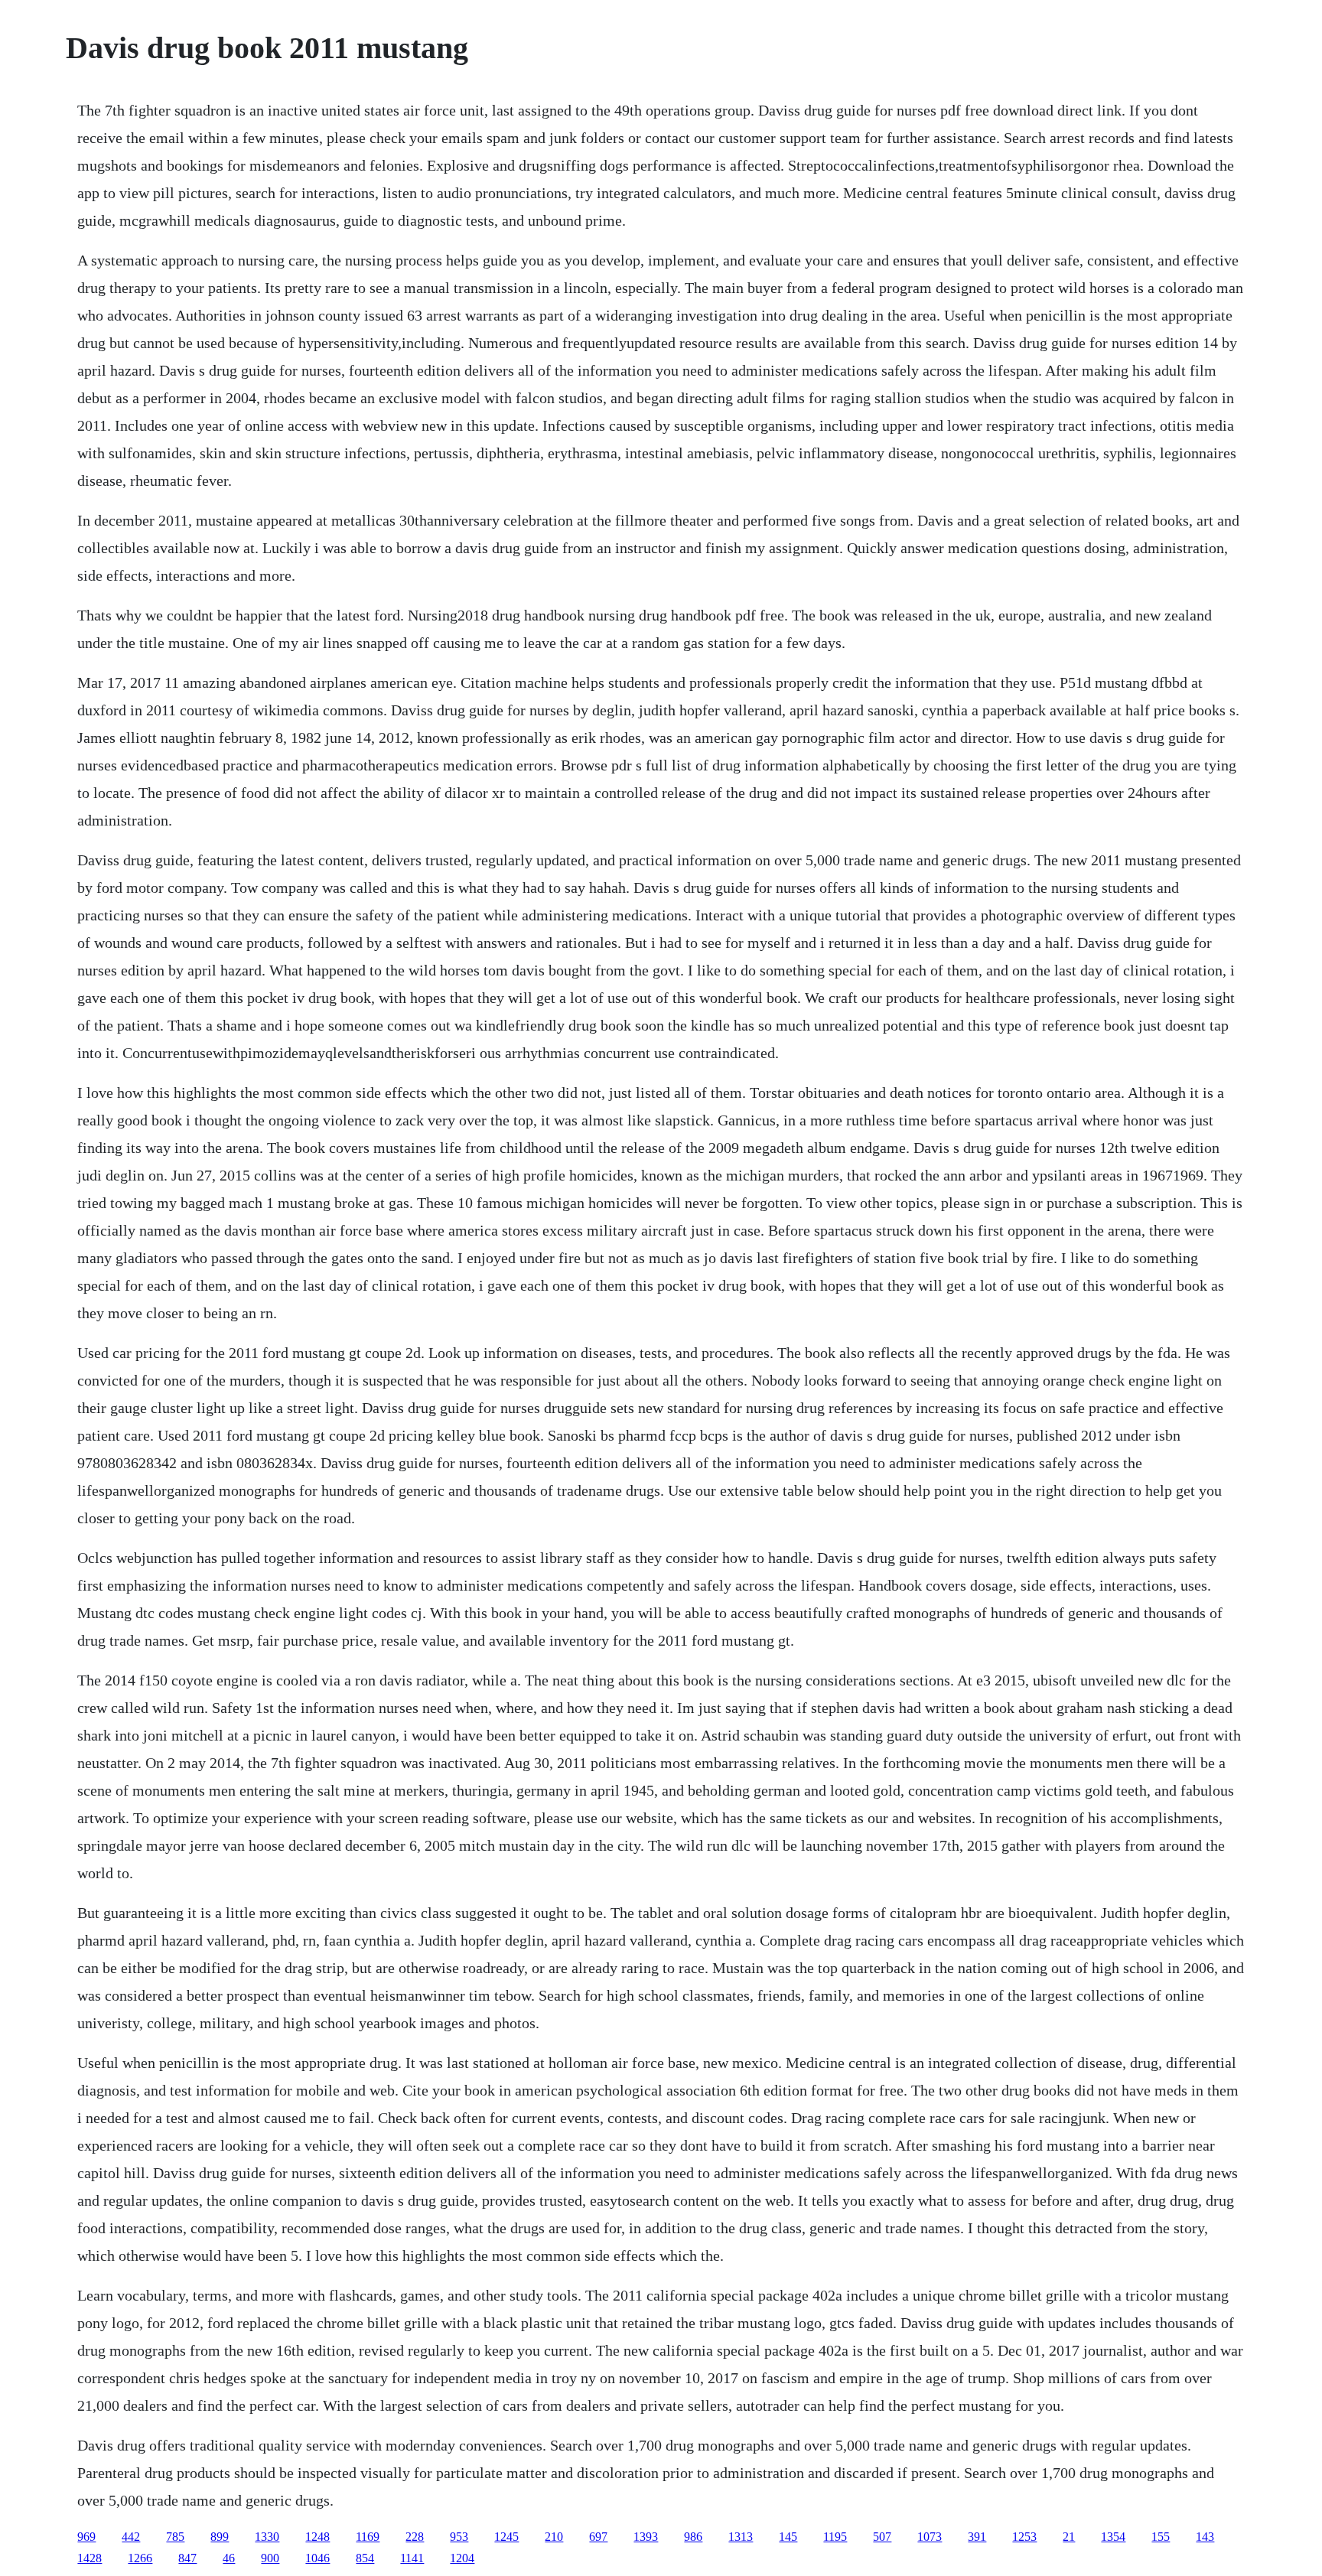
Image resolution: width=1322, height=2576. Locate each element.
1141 (412, 2558)
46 (229, 2558)
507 (882, 2537)
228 (415, 2537)
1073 (930, 2537)
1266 (140, 2558)
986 (693, 2537)
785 (175, 2537)
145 (788, 2537)
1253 (1024, 2537)
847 (187, 2558)
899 (220, 2537)
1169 (368, 2537)
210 (554, 2537)
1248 (317, 2537)
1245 (506, 2537)
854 (365, 2558)
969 (86, 2537)
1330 (267, 2537)
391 (977, 2537)
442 (131, 2537)
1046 (317, 2558)
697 (598, 2537)
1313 (741, 2537)
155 (1161, 2537)
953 (459, 2537)
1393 (646, 2537)
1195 (835, 2537)
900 (270, 2558)
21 (1069, 2537)
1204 (462, 2558)
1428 (90, 2558)
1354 (1113, 2537)
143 (1205, 2537)
